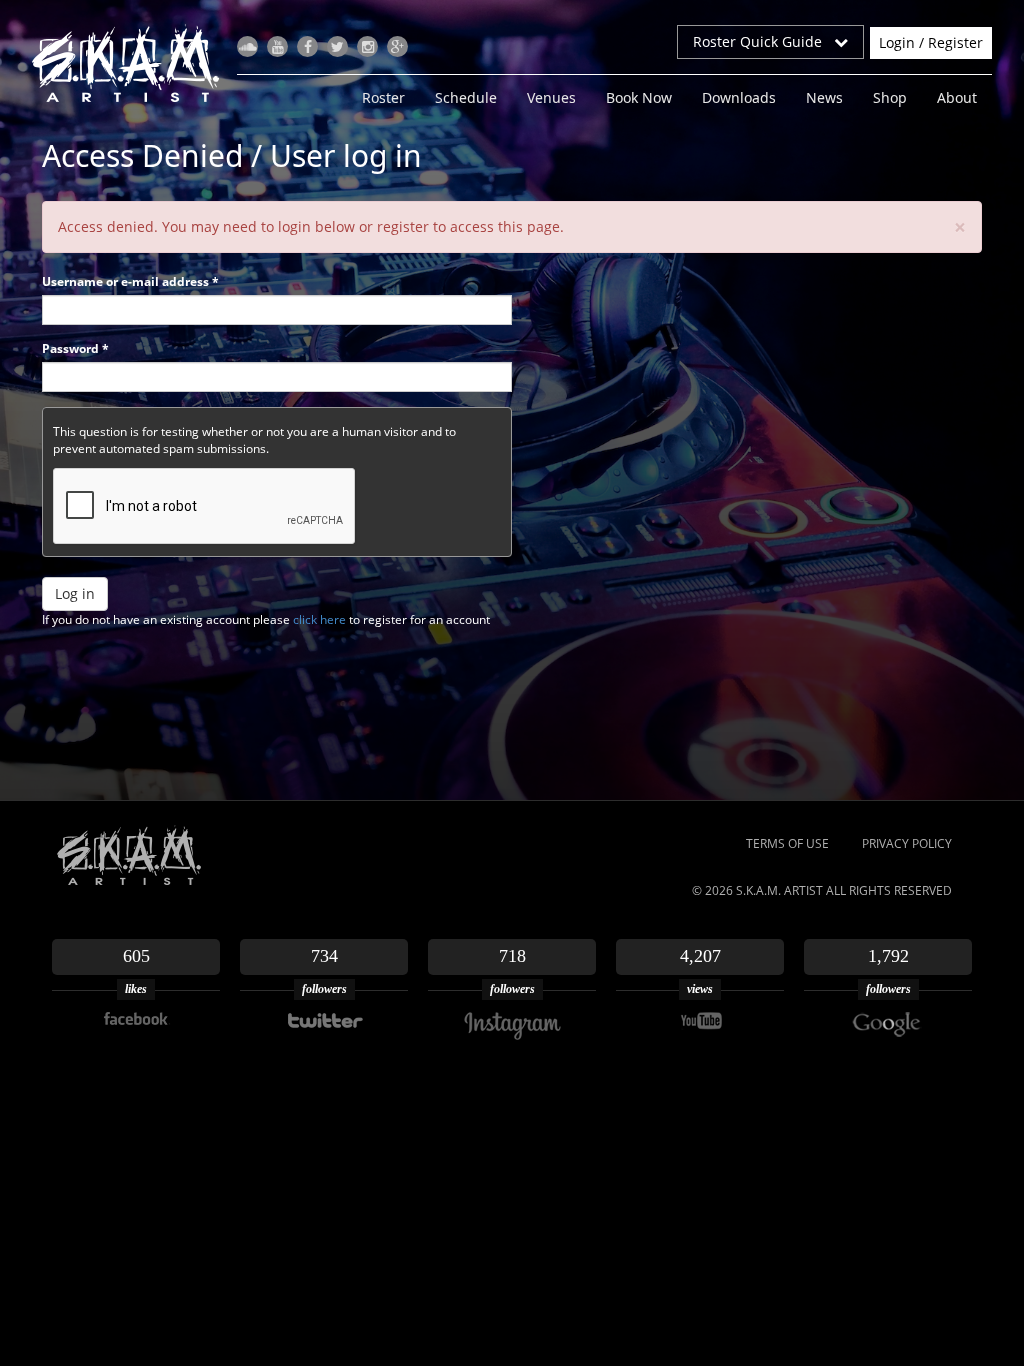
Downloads (739, 97)
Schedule (466, 97)
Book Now (639, 97)
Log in (75, 593)
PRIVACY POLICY (907, 843)
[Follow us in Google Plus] (397, 46)
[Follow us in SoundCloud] (247, 46)
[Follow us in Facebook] (307, 46)
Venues (551, 97)
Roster (383, 97)
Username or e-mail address (130, 281)
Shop (890, 97)
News (824, 97)
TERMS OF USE (787, 843)
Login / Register (931, 42)
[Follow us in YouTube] (277, 46)
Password (75, 348)
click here (319, 619)
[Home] (133, 63)
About (957, 97)
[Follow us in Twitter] (337, 46)
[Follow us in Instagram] (367, 46)
